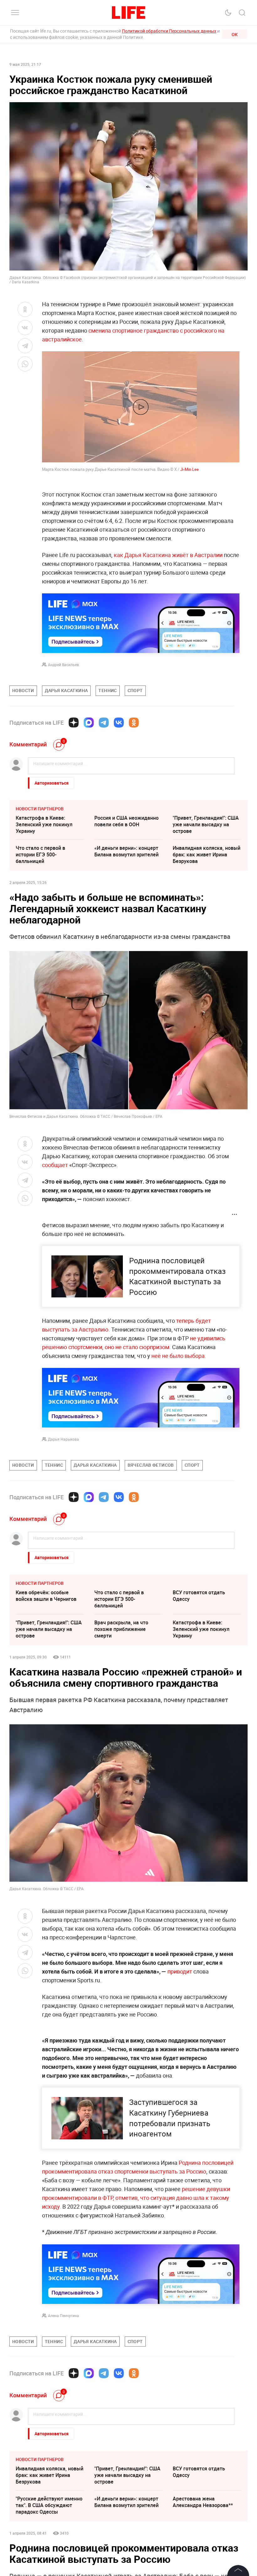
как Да (123, 555)
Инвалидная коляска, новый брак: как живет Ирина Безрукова (207, 854)
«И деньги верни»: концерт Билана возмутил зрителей (126, 851)
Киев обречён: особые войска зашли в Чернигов (46, 1596)
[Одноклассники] (134, 723)
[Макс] (89, 723)
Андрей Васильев (63, 665)
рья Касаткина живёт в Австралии (177, 555)
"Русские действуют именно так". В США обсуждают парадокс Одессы (49, 2505)
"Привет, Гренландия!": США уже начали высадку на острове (206, 824)
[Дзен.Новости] (74, 723)
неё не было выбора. (178, 1356)
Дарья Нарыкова (63, 1439)
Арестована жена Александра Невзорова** (203, 2502)
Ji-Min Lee (189, 469)
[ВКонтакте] (119, 723)
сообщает (55, 1165)
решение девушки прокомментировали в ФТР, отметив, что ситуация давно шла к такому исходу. (136, 2198)
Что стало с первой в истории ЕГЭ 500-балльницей (40, 854)
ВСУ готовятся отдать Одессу (199, 1596)
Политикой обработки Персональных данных (169, 31)
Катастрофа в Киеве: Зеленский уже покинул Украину (44, 824)
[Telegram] (104, 723)
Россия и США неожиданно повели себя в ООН (126, 821)
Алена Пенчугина (63, 2316)
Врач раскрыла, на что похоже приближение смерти (121, 1629)
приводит (180, 1971)
